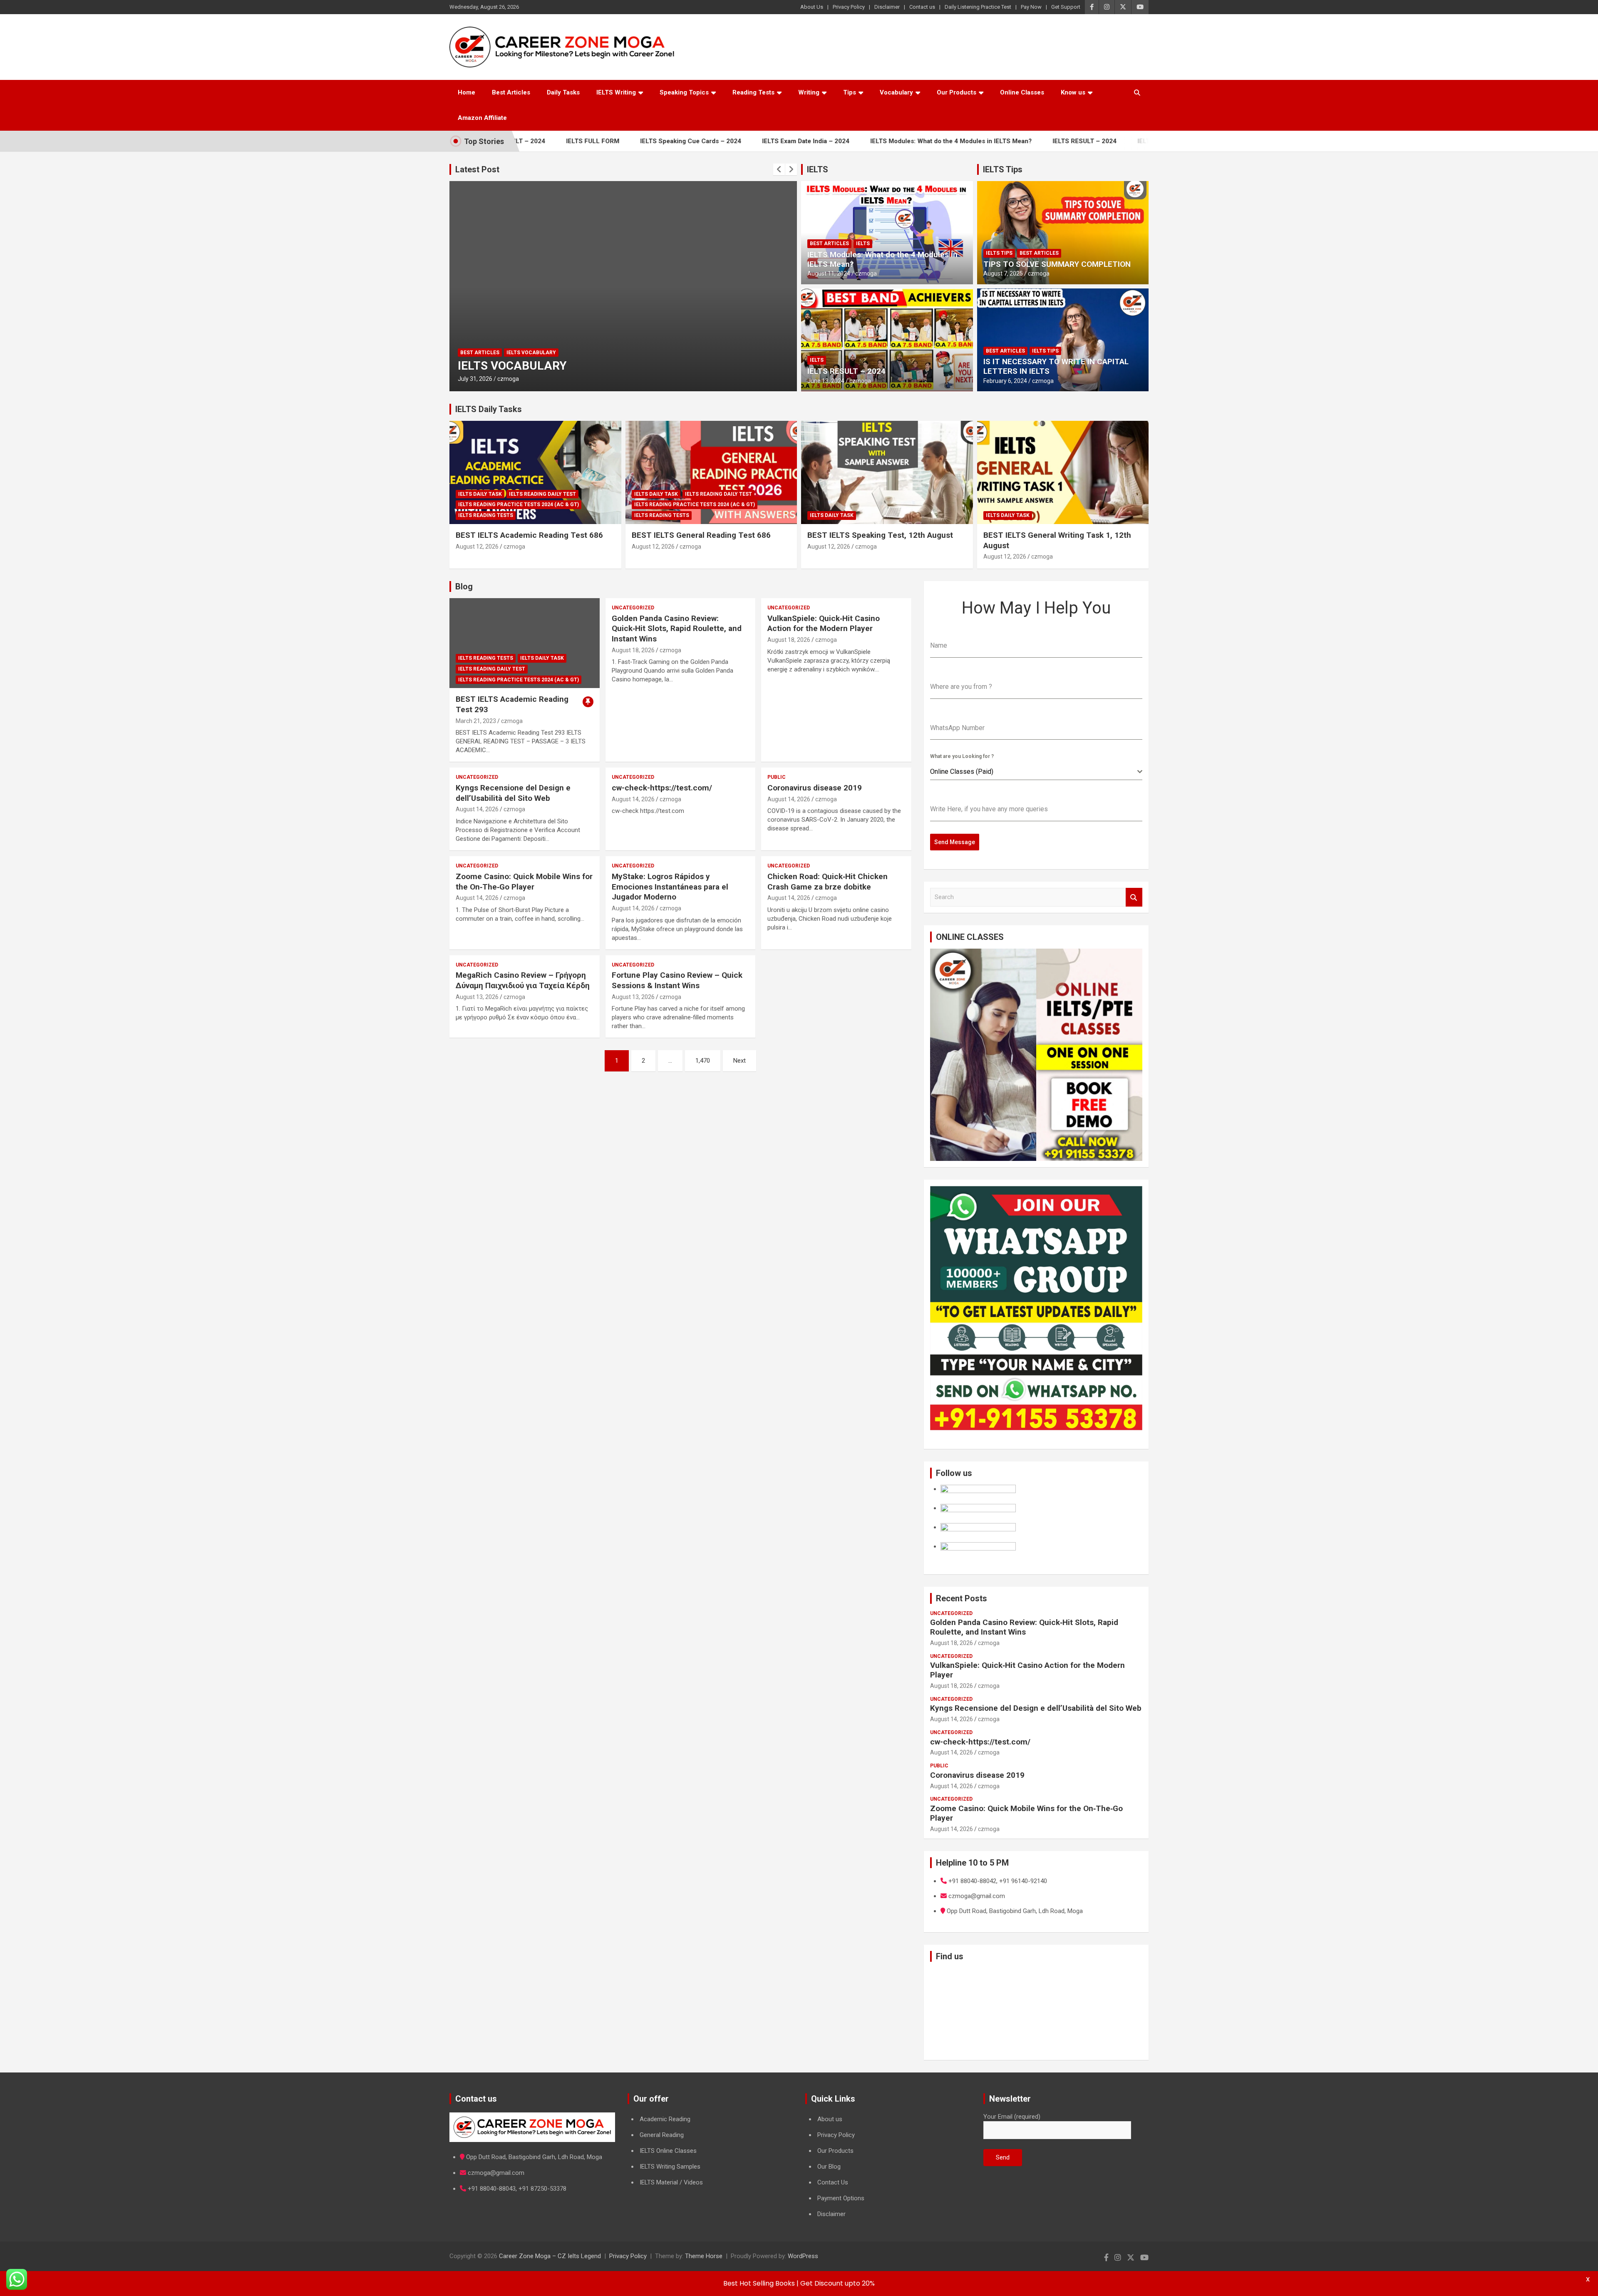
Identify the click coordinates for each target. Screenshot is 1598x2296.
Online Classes (1022, 92)
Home (466, 92)
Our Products (957, 92)
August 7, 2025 (1003, 273)
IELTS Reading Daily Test (542, 494)
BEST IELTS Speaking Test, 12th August (880, 535)
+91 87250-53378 (542, 2189)
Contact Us (833, 2182)
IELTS (818, 169)
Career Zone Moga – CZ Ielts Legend (550, 2256)
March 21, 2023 (476, 721)
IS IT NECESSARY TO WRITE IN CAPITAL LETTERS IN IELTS (1056, 366)
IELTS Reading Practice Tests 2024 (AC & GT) (519, 504)
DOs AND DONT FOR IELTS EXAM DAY (593, 366)
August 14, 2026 (477, 809)
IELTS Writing (616, 92)
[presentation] (779, 169)
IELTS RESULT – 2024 (1003, 141)
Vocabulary (896, 92)
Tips (850, 92)
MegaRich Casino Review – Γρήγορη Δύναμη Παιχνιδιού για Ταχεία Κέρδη (523, 980)
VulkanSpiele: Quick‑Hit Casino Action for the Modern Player (824, 624)
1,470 (703, 1061)
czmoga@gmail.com (496, 2173)
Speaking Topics (684, 92)
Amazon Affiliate (482, 118)
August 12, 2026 (477, 547)
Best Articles (511, 92)
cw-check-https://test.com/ (662, 788)
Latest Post (477, 169)
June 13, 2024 (826, 381)
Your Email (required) (1012, 2117)
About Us (812, 7)
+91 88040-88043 (492, 2189)
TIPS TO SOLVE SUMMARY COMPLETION (1057, 264)
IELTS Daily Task (480, 494)
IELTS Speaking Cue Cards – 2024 (609, 141)
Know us (1073, 92)
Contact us (922, 7)
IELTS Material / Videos (671, 2182)
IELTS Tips (1003, 169)
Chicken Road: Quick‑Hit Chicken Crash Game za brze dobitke (828, 882)
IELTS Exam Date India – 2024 (725, 141)
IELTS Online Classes (668, 2151)
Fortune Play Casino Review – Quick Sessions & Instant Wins (677, 980)
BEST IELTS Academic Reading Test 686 (529, 535)
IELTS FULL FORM (1083, 141)
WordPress (803, 2256)
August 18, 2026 (633, 650)
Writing (809, 92)
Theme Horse (704, 2256)
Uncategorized (633, 608)
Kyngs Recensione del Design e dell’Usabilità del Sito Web (513, 793)
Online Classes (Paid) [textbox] (962, 772)
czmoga (542, 379)
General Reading (662, 2135)
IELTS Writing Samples (670, 2167)
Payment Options (841, 2198)
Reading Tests (753, 92)
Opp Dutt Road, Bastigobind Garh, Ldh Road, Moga (534, 2157)
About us (830, 2119)
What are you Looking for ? (962, 756)
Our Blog (829, 2167)
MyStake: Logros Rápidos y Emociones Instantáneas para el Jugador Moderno (670, 887)
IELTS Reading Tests (486, 515)
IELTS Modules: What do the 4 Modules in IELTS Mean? (870, 141)
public (777, 777)
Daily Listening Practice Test (978, 7)
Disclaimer (887, 7)
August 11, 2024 (829, 273)
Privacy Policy (849, 7)
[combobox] (1036, 772)
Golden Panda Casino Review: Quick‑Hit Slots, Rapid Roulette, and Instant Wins (677, 629)
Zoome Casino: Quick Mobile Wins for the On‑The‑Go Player (524, 882)
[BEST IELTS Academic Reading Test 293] (525, 643)
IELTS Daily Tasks (489, 409)
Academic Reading (665, 2119)
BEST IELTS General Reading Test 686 (701, 535)
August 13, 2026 (477, 997)
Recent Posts (962, 1598)
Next (739, 1061)
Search (1134, 897)
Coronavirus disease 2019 (815, 788)
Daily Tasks (563, 92)
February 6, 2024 (1005, 381)
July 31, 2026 (509, 379)
